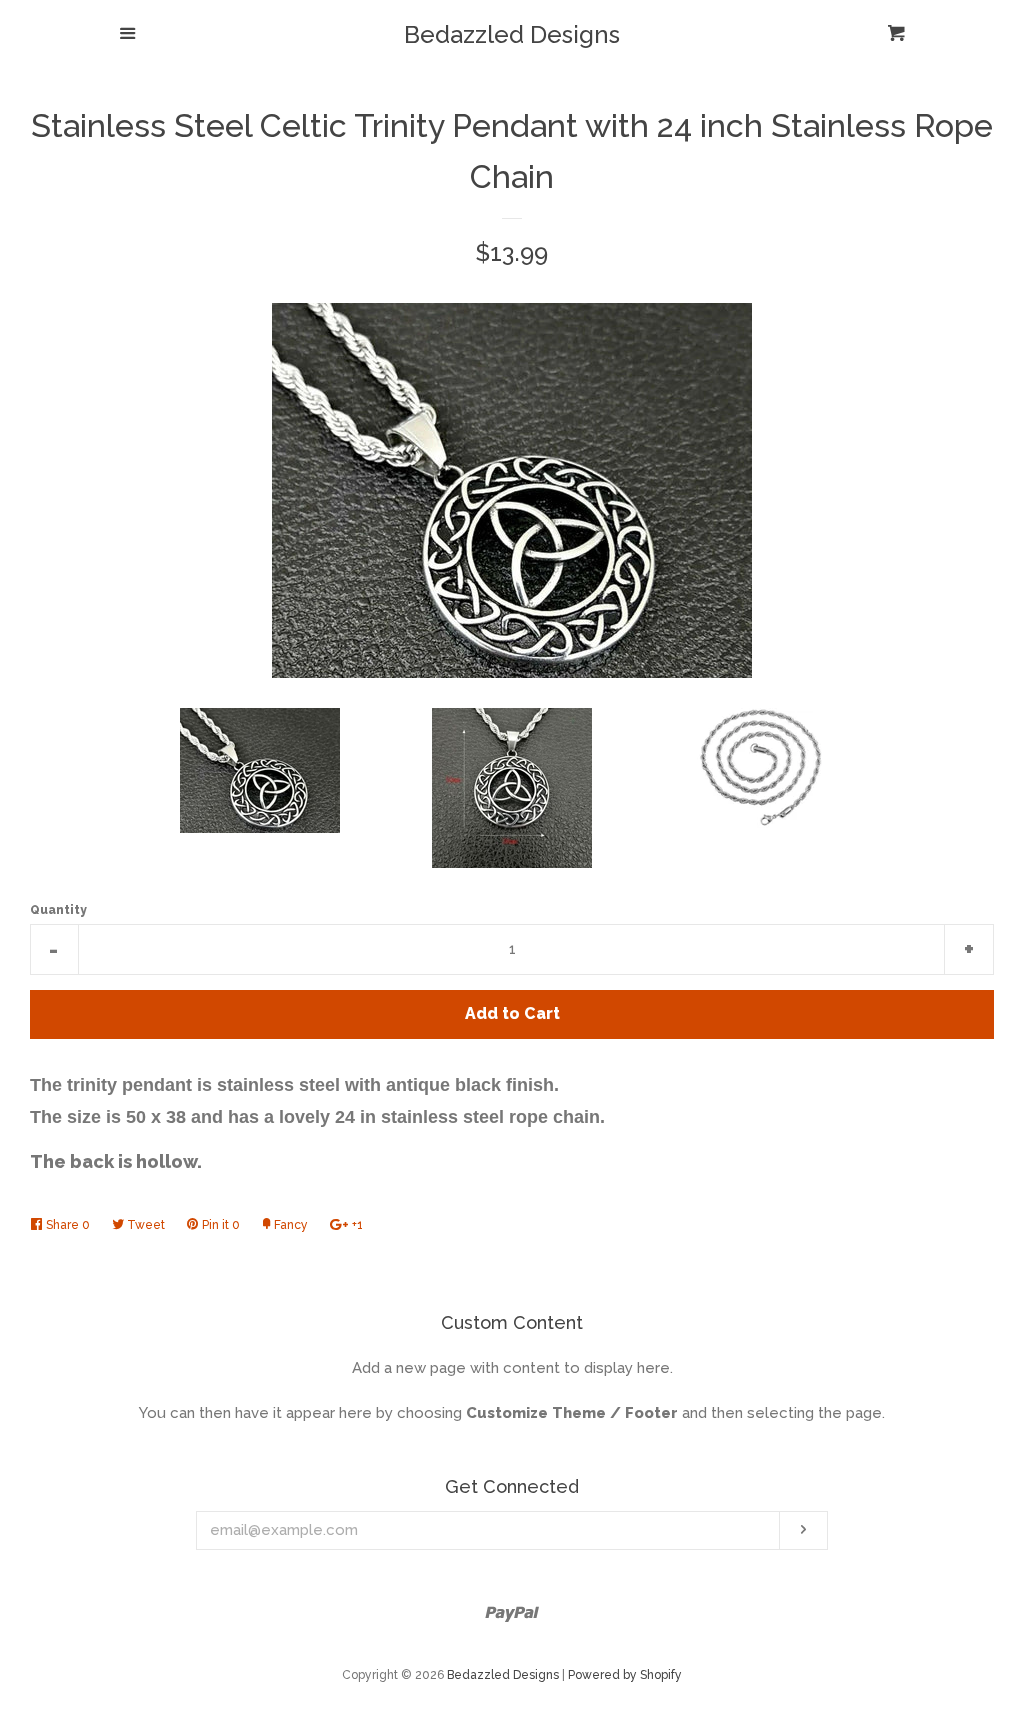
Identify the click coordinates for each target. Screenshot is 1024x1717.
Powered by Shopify (625, 1675)
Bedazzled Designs (512, 35)
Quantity (58, 910)
